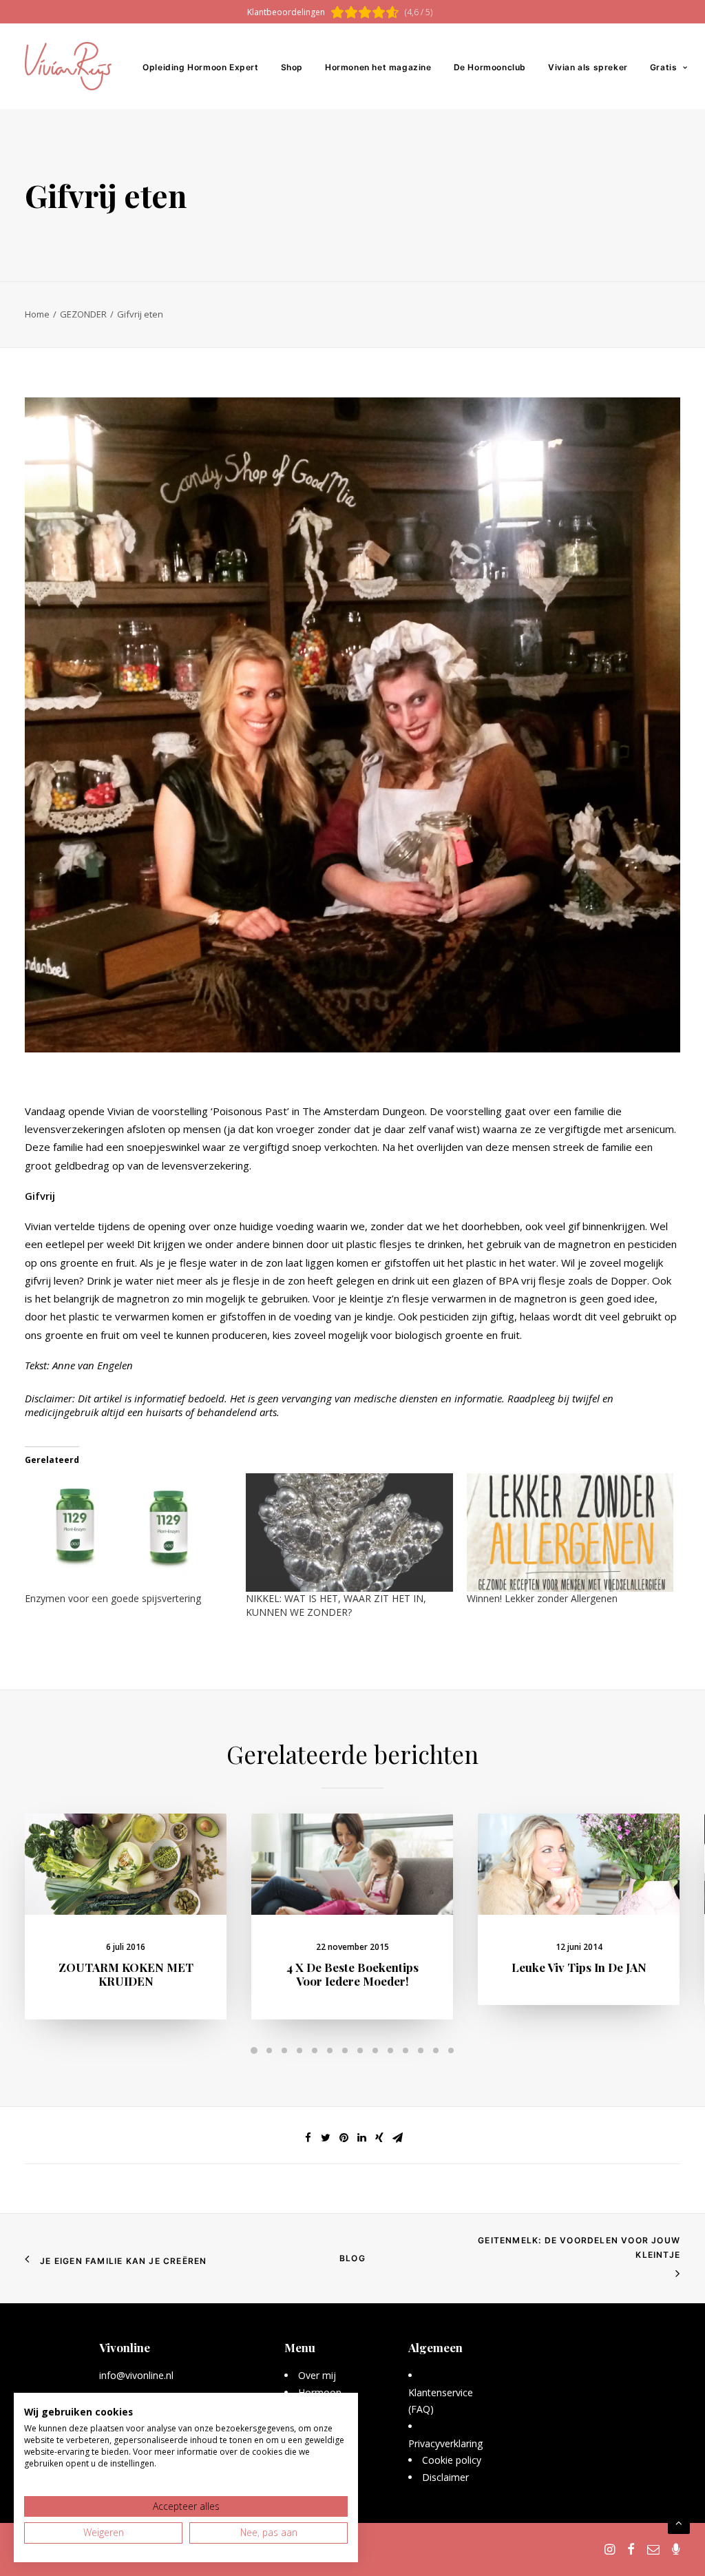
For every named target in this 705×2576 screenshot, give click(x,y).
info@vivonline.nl (136, 2375)
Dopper (629, 1280)
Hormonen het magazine (378, 67)
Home (37, 314)
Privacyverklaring (446, 2443)
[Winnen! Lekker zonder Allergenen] (570, 1533)
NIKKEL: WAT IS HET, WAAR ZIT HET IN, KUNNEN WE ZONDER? (336, 1605)
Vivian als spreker (588, 67)
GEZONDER (83, 314)
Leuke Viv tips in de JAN (579, 1967)
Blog (352, 2258)
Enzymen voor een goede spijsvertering (113, 1598)
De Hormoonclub (490, 67)
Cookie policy (452, 2460)
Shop (292, 67)
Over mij (317, 2375)
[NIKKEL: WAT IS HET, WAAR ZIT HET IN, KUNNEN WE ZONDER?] (349, 1533)
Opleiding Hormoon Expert (200, 67)
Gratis (664, 67)
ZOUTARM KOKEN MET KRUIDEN (126, 1974)
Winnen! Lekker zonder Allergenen (542, 1598)
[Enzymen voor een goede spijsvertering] (128, 1533)
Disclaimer (445, 2477)
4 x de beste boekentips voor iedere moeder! (352, 1974)
